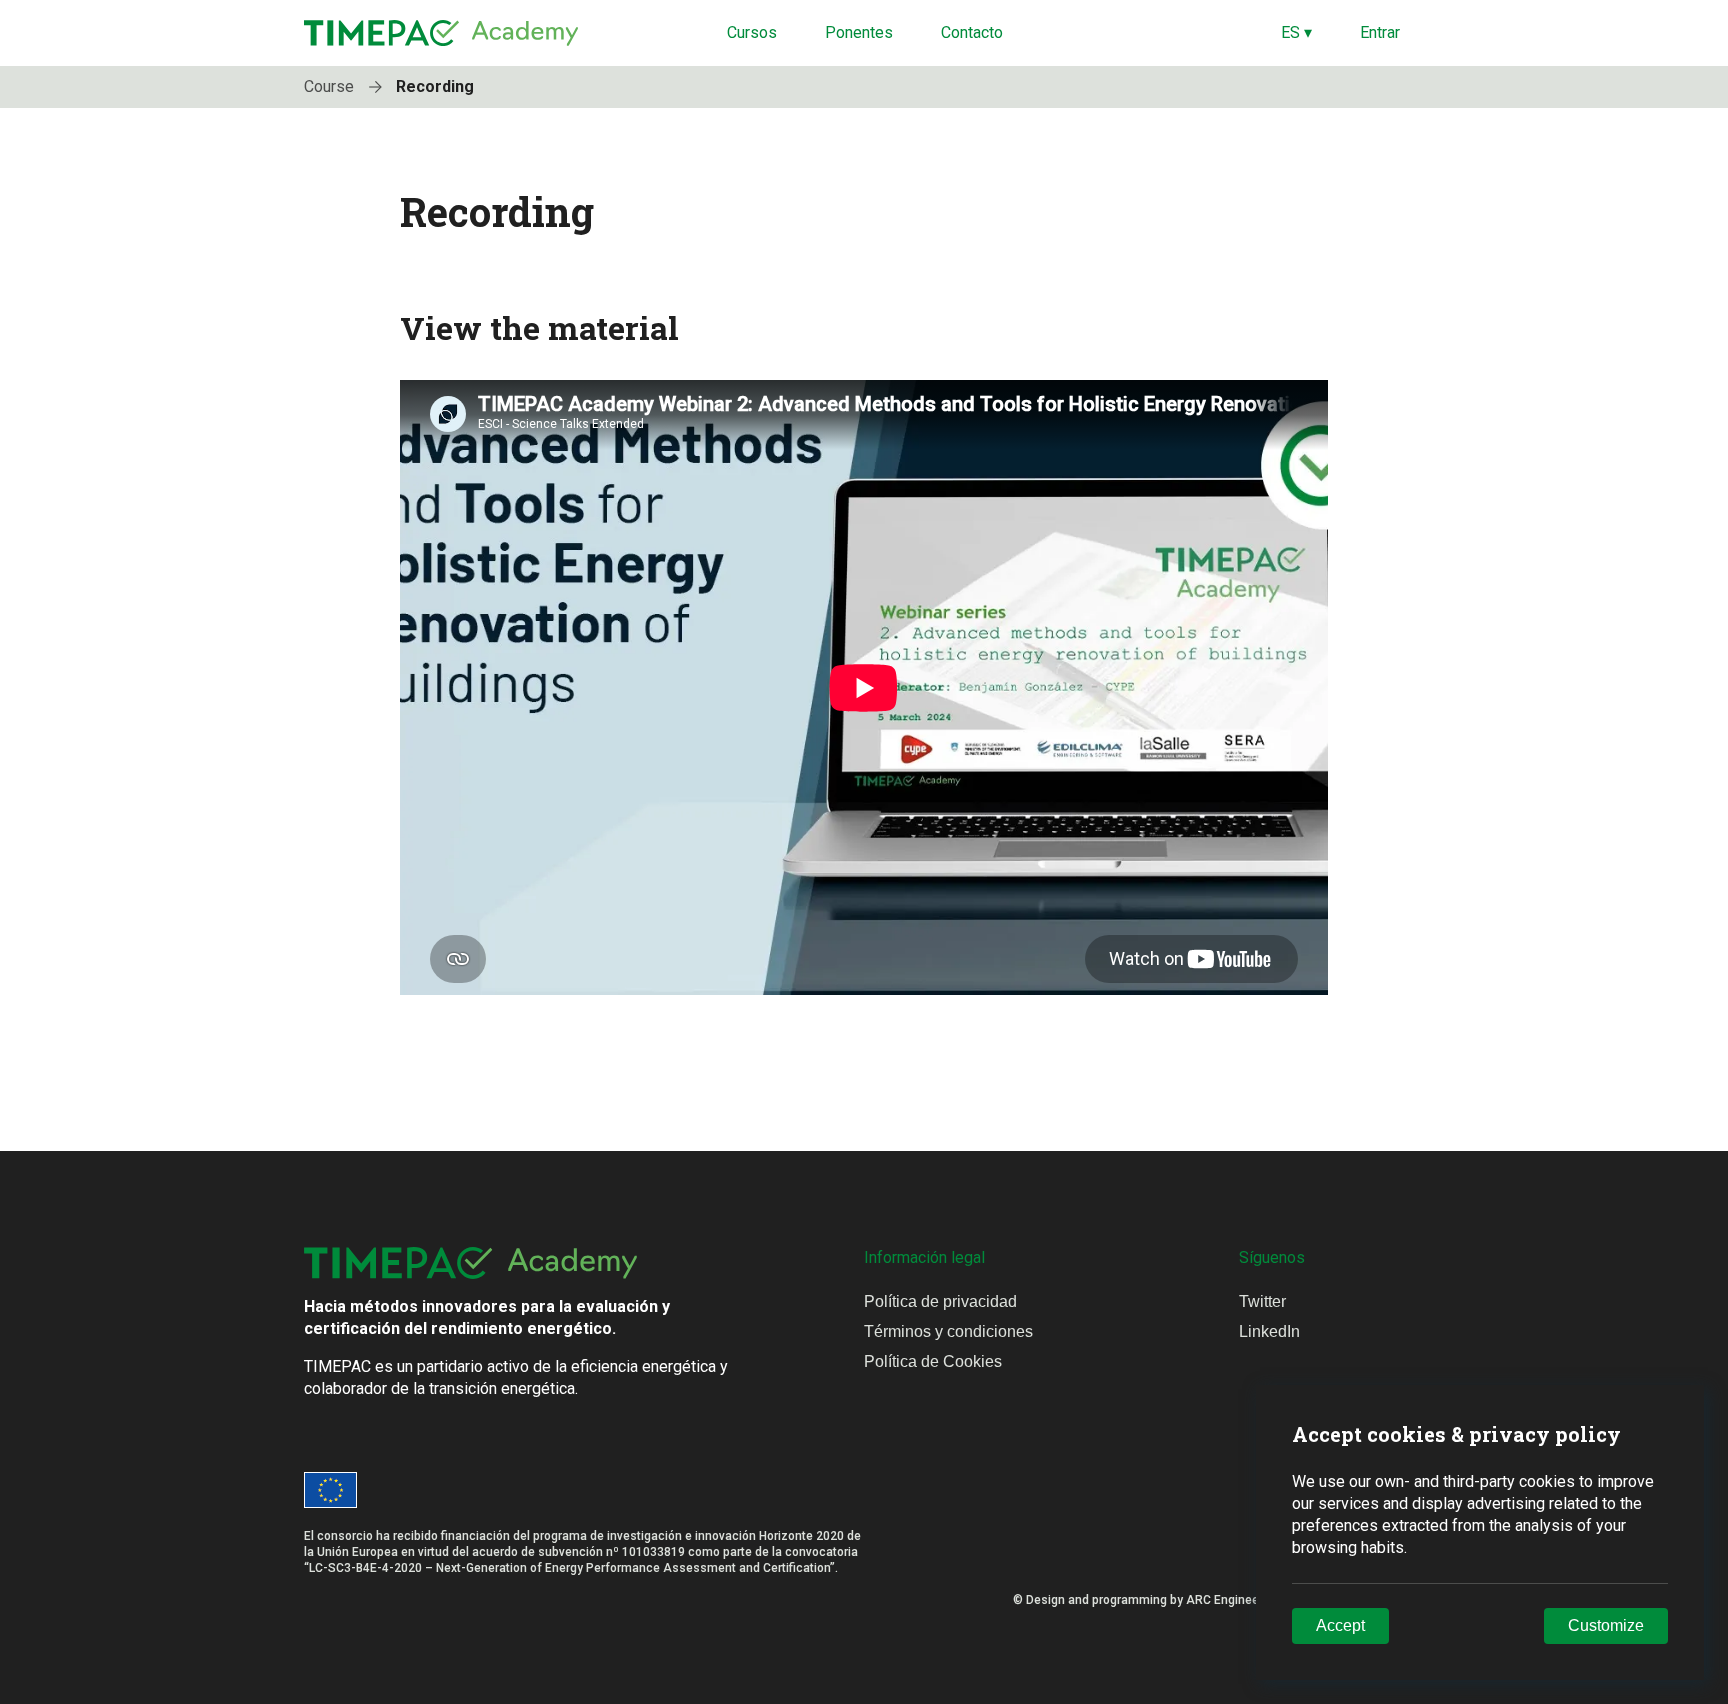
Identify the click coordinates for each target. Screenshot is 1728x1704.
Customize (1606, 1625)
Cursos (752, 32)
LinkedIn (1269, 1331)
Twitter (1262, 1301)
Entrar (1380, 32)
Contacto (972, 32)
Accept (1340, 1625)
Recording (435, 86)
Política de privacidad (940, 1301)
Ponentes (859, 32)
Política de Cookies (933, 1361)
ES (1296, 32)
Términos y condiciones (948, 1331)
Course (331, 86)
